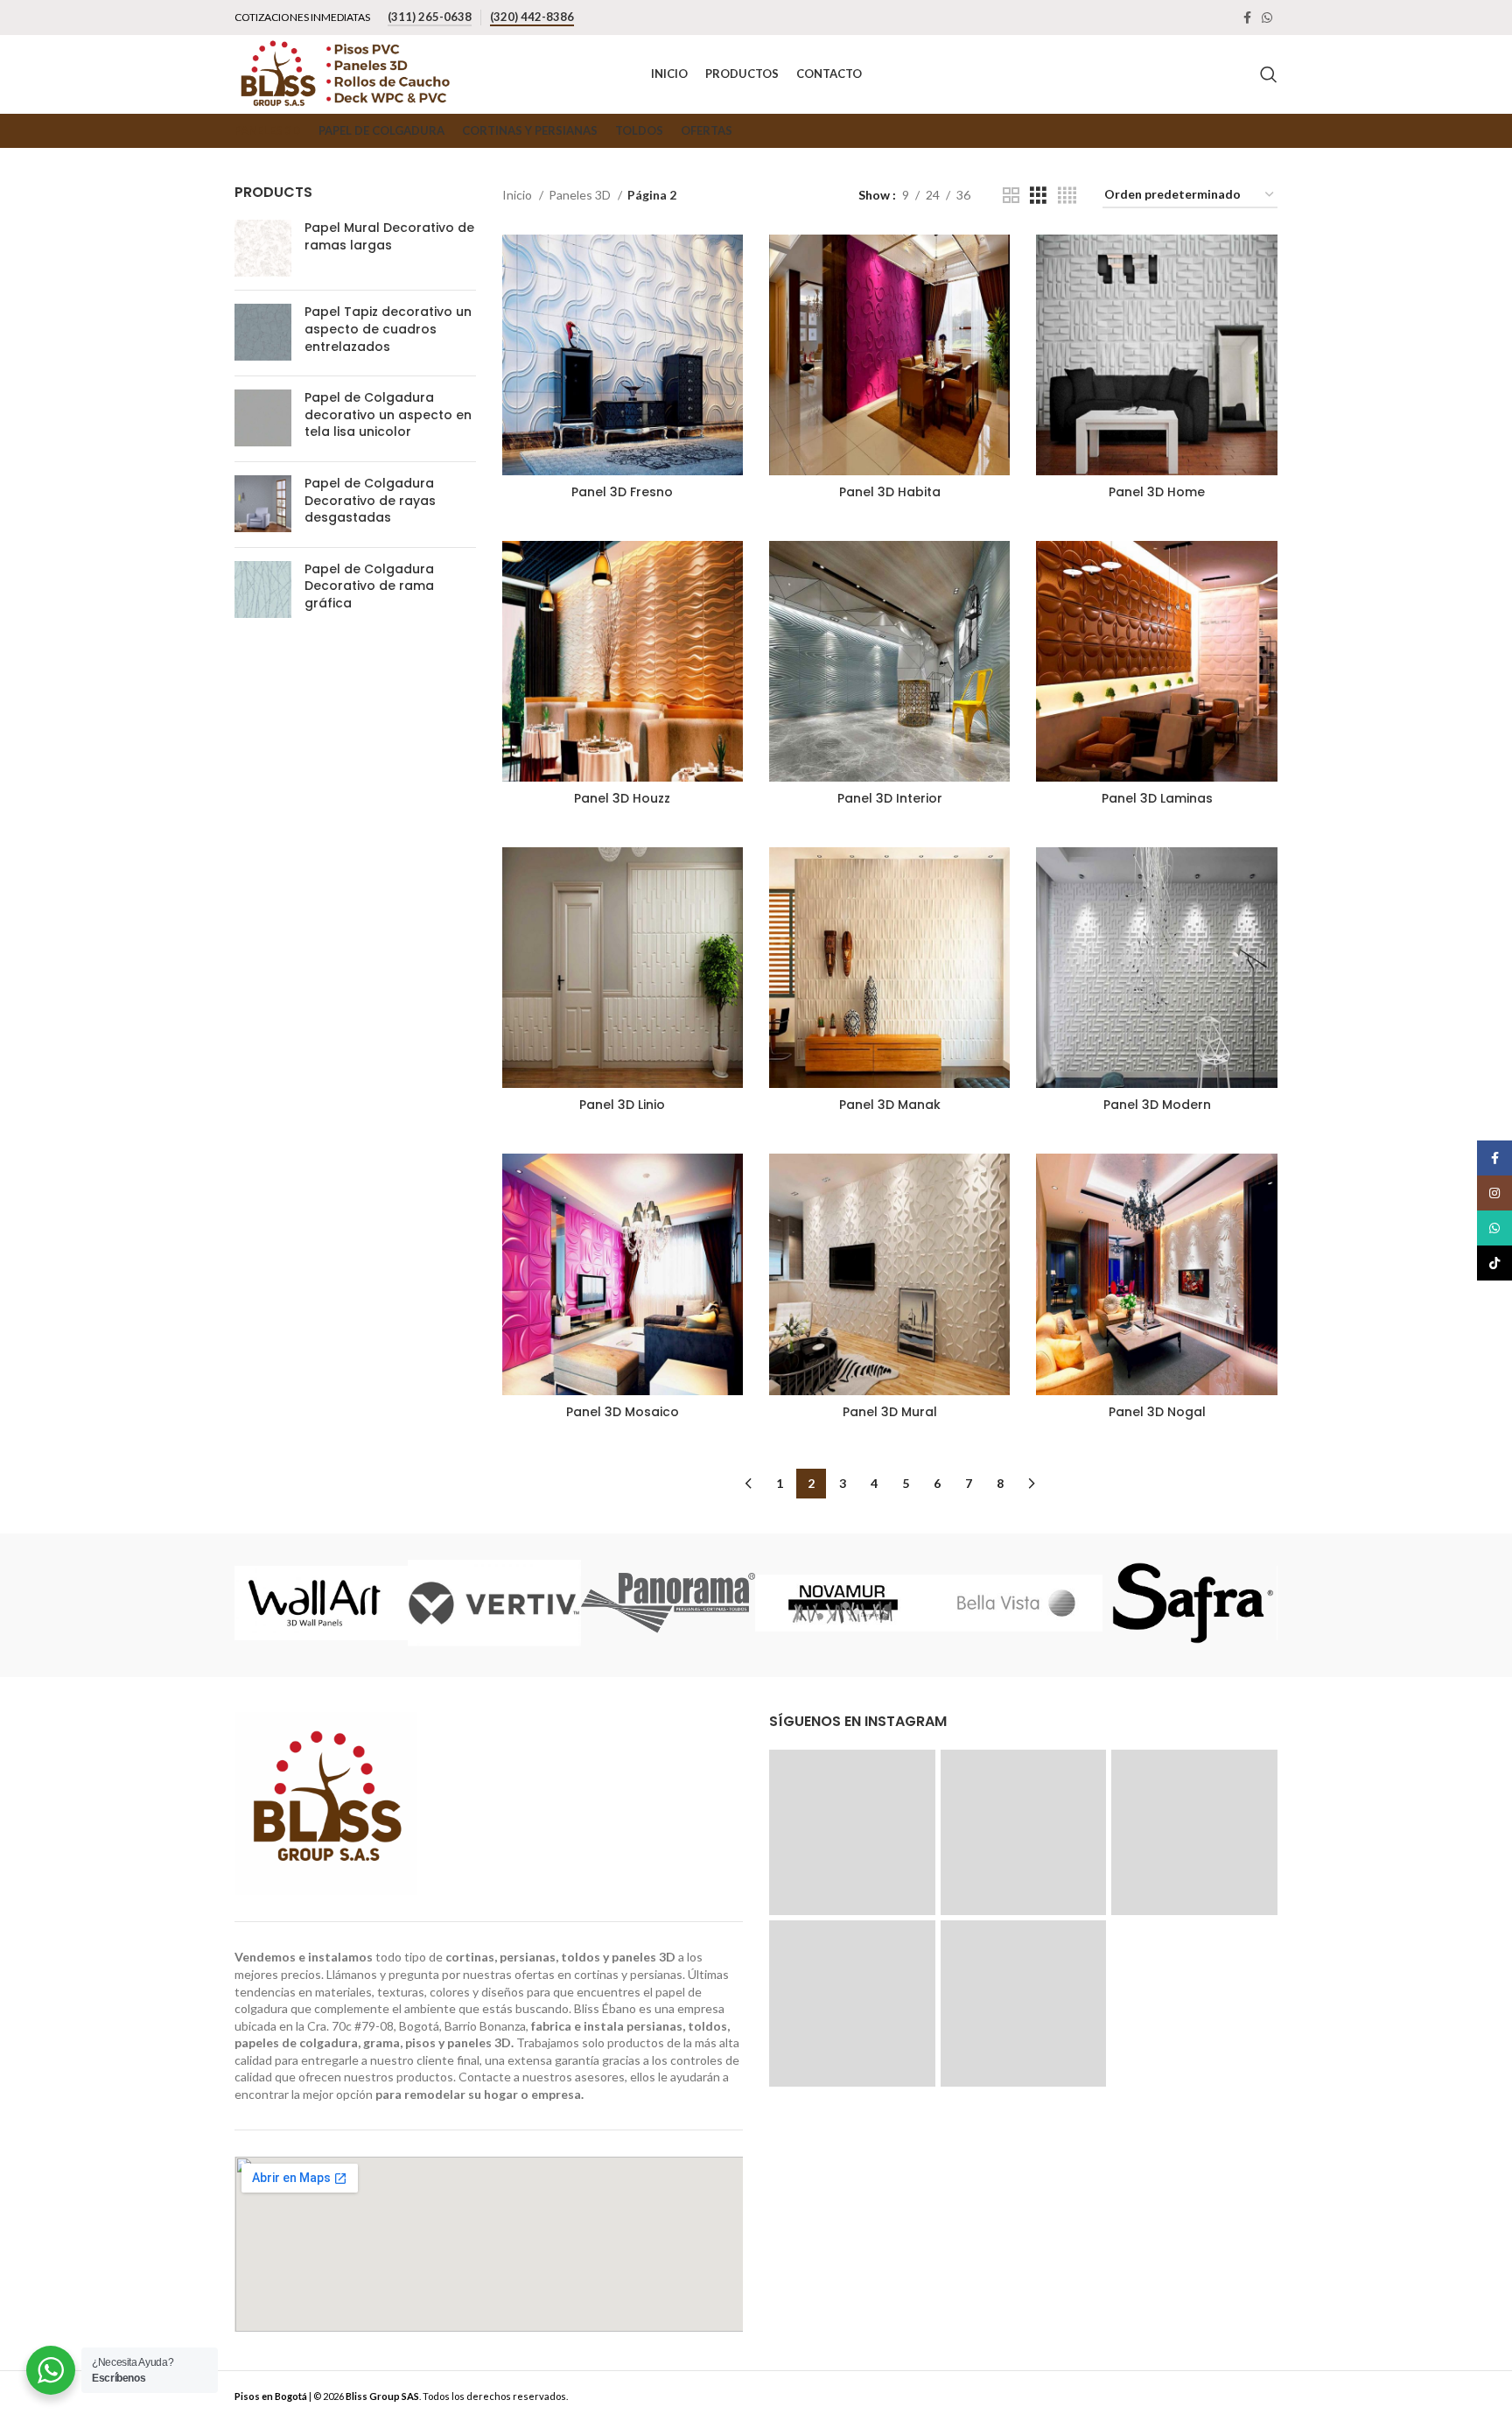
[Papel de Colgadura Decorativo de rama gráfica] (263, 590)
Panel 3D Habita (890, 492)
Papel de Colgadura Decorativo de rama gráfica (369, 586)
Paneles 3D (581, 195)
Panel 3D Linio (622, 1105)
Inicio (518, 195)
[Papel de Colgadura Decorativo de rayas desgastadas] (263, 505)
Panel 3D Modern (1157, 1105)
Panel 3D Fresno (622, 492)
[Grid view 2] (1011, 196)
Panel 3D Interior (890, 798)
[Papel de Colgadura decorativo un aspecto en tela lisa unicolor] (263, 419)
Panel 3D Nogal (1157, 1412)
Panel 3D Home (1157, 492)
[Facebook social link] (1247, 18)
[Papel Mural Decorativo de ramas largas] (263, 248)
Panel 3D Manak (890, 1105)
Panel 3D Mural (890, 1412)
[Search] (1269, 74)
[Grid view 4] (1067, 196)
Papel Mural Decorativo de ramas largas (389, 237)
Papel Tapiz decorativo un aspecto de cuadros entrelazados (388, 329)
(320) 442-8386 (532, 17)
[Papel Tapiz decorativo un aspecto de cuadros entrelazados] (263, 333)
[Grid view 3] (1038, 196)
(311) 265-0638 (430, 17)
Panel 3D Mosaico (623, 1412)
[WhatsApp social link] (1267, 18)
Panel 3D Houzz (622, 798)
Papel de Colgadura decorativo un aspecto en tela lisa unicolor (388, 415)
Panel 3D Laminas (1157, 798)
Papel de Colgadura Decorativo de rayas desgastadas (370, 501)
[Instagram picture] (852, 1833)
